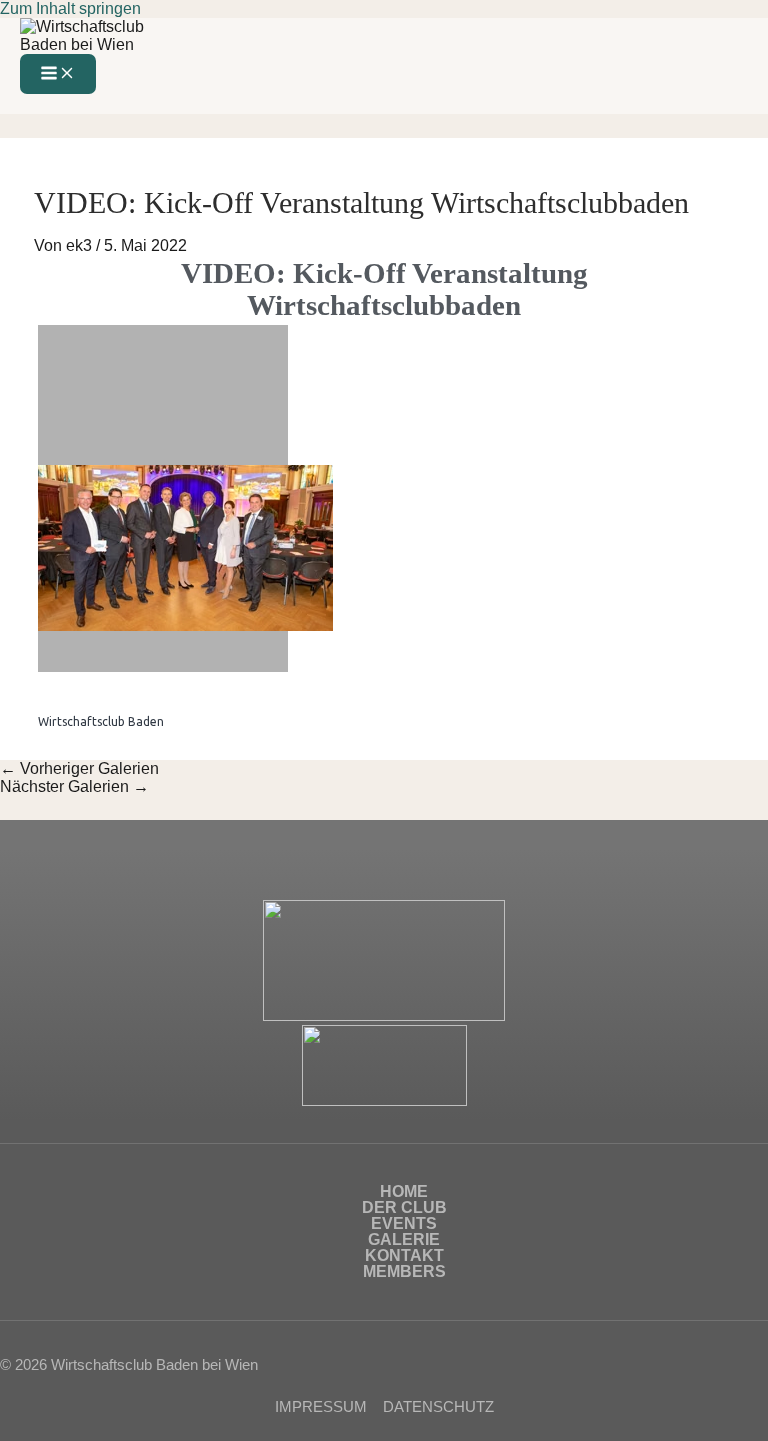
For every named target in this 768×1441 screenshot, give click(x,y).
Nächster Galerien (74, 786)
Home (404, 1192)
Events (404, 1224)
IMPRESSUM (321, 1406)
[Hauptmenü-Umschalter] (58, 74)
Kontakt (404, 1256)
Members (404, 1272)
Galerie (404, 1240)
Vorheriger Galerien (79, 768)
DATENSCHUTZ (438, 1406)
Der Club (404, 1208)
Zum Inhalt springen (70, 8)
